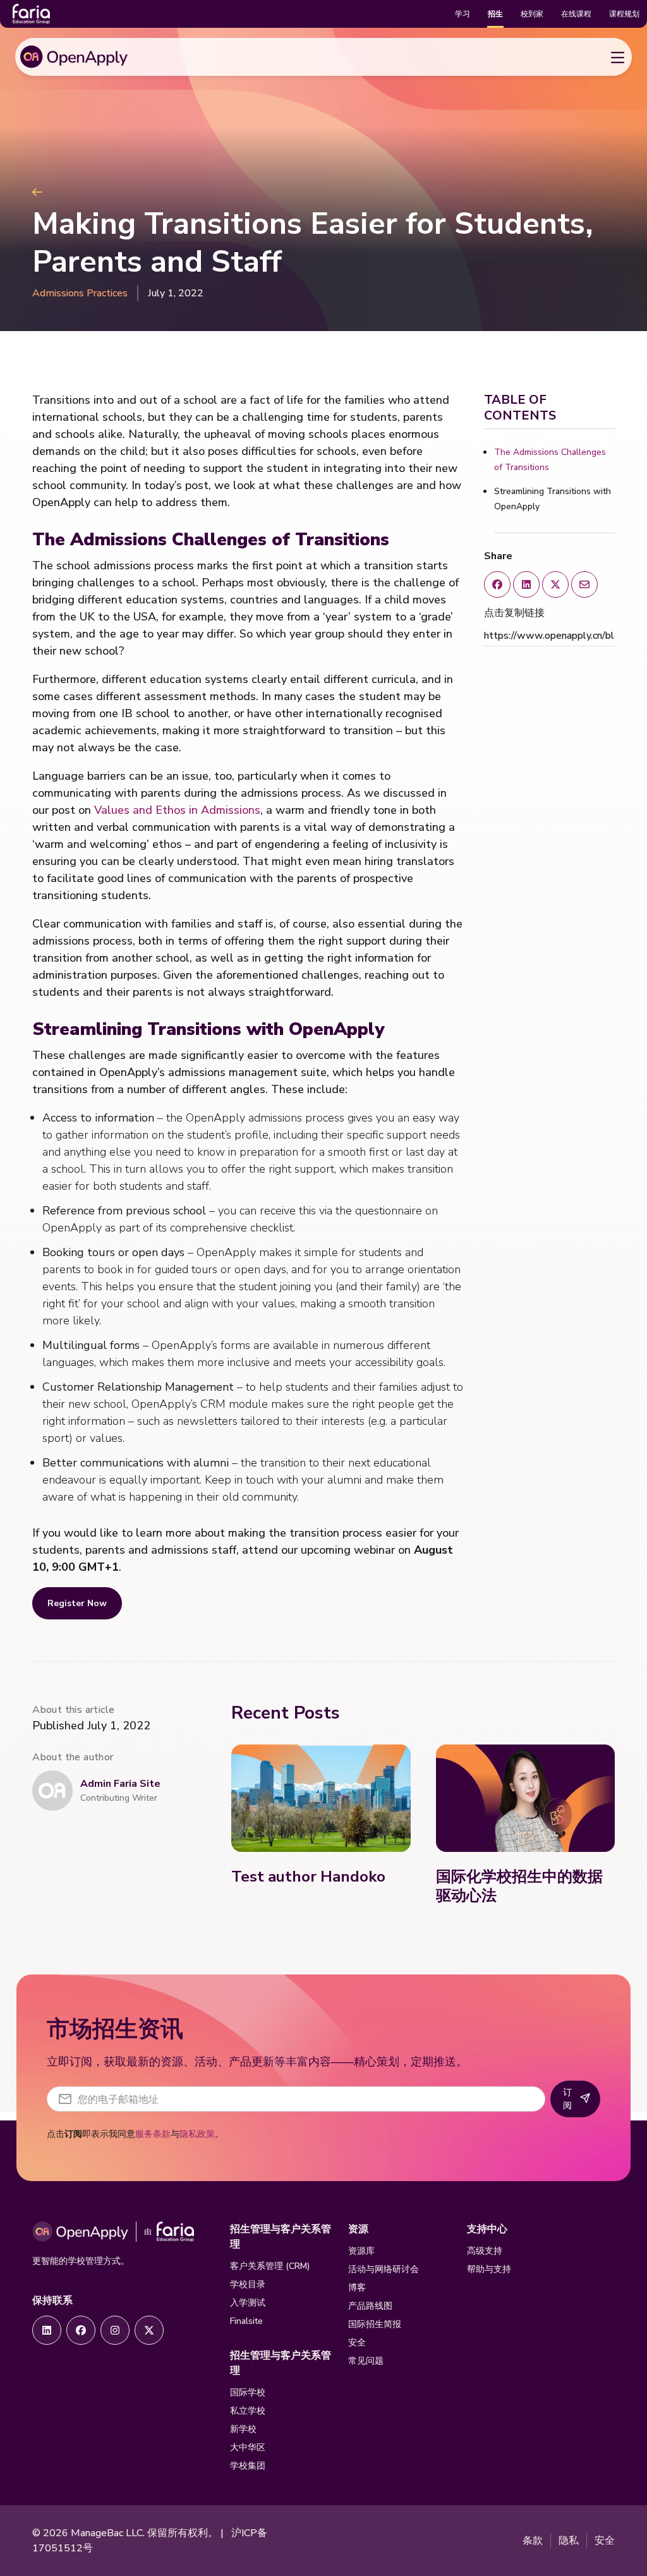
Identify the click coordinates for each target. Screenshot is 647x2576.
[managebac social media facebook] (497, 584)
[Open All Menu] (617, 57)
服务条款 (153, 2134)
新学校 (243, 2429)
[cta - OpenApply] (47, 2330)
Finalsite (246, 2321)
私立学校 (248, 2411)
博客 (357, 2288)
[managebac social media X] (555, 584)
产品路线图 (370, 2306)
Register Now (77, 1603)
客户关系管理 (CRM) (270, 2266)
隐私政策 (197, 2134)
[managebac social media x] (584, 584)
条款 (533, 2541)
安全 (357, 2343)
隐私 (569, 2541)
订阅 (567, 2099)
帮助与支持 (489, 2269)
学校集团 (248, 2466)
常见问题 (366, 2361)
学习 (463, 14)
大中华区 (248, 2447)
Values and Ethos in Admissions (177, 810)
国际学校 (248, 2392)
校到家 (532, 14)
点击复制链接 (514, 613)
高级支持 (485, 2251)
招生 (495, 14)
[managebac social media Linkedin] (526, 584)
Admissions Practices (80, 293)
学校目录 (248, 2284)
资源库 (361, 2251)
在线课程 (576, 14)
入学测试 (248, 2303)
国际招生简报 (375, 2324)
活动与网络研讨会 (384, 2269)
